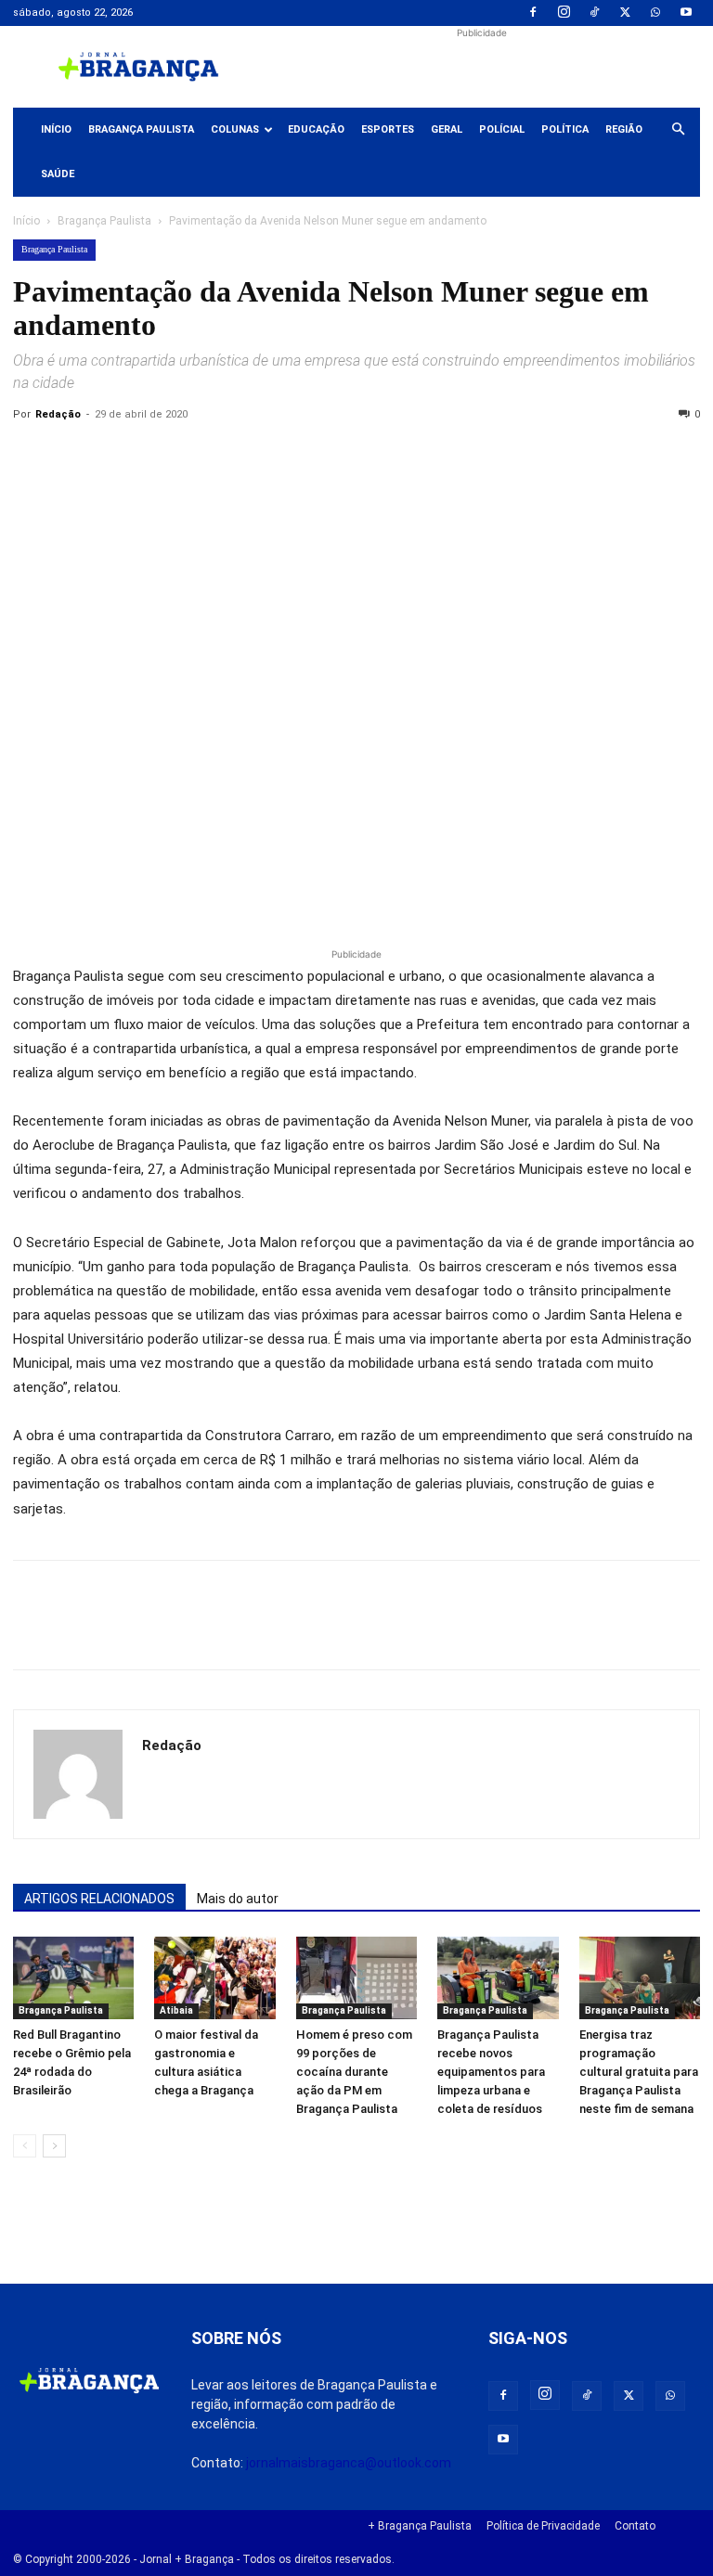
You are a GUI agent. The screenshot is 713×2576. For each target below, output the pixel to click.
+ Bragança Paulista (420, 2526)
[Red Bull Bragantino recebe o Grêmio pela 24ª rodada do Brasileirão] (73, 1978)
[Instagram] (564, 13)
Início (56, 129)
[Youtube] (686, 13)
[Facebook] (533, 13)
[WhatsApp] (655, 13)
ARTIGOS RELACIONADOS (99, 1899)
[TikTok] (594, 13)
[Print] (245, 457)
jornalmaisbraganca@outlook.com (349, 2463)
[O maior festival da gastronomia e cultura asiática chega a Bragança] (214, 1978)
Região (624, 129)
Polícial (502, 129)
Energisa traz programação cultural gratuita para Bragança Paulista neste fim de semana (639, 2072)
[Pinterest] (160, 457)
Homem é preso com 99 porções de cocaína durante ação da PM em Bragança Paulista (354, 2072)
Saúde (58, 174)
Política (565, 129)
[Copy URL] (32, 457)
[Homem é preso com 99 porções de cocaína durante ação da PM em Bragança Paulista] (356, 1978)
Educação (316, 129)
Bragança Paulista (141, 129)
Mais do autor (238, 1899)
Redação (58, 414)
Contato (635, 2526)
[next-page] (54, 2146)
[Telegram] (288, 457)
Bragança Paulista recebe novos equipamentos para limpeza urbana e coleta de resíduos (491, 2072)
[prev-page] (25, 2146)
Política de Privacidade (543, 2526)
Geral (447, 129)
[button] (678, 130)
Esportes (388, 129)
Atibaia (176, 2010)
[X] (625, 13)
